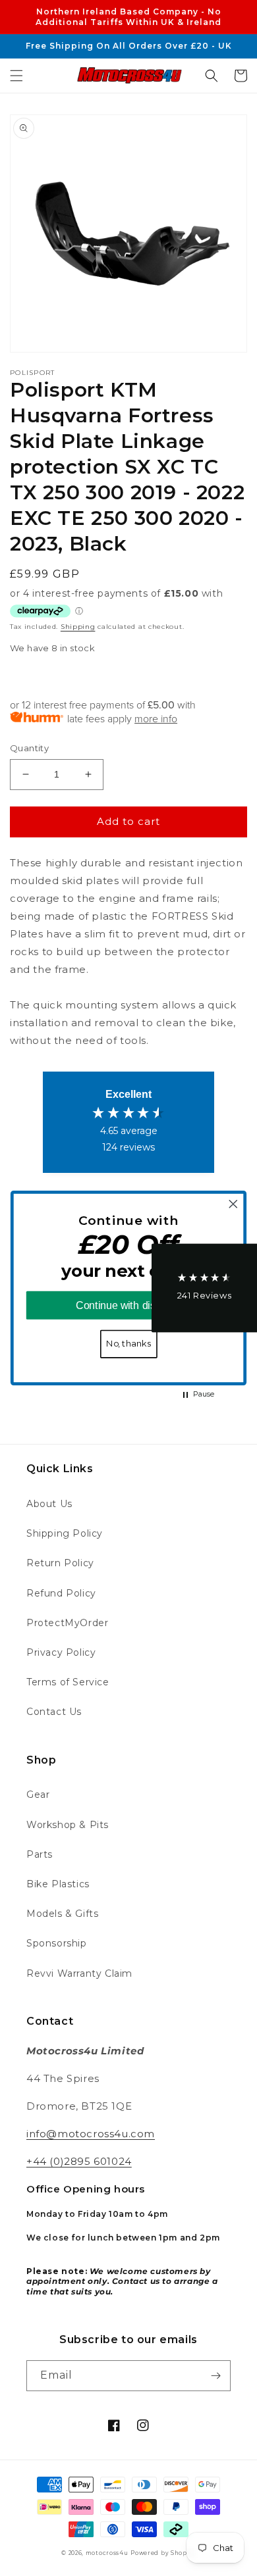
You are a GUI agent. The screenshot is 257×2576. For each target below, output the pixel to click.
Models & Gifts (62, 1914)
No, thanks (128, 1344)
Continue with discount (128, 1306)
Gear (38, 1795)
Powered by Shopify (163, 2553)
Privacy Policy (61, 1652)
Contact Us (54, 1712)
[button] (16, 76)
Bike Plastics (58, 1884)
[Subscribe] (215, 2376)
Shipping (78, 627)
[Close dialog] (233, 1204)
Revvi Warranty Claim (79, 1973)
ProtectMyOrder (67, 1623)
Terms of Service (68, 1682)
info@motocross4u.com (91, 2134)
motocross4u (107, 2553)
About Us (49, 1504)
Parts (40, 1854)
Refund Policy (61, 1593)
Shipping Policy (65, 1533)
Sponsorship (57, 1943)
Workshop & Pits (68, 1825)
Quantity (29, 748)
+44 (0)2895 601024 (79, 2161)
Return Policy (60, 1563)
